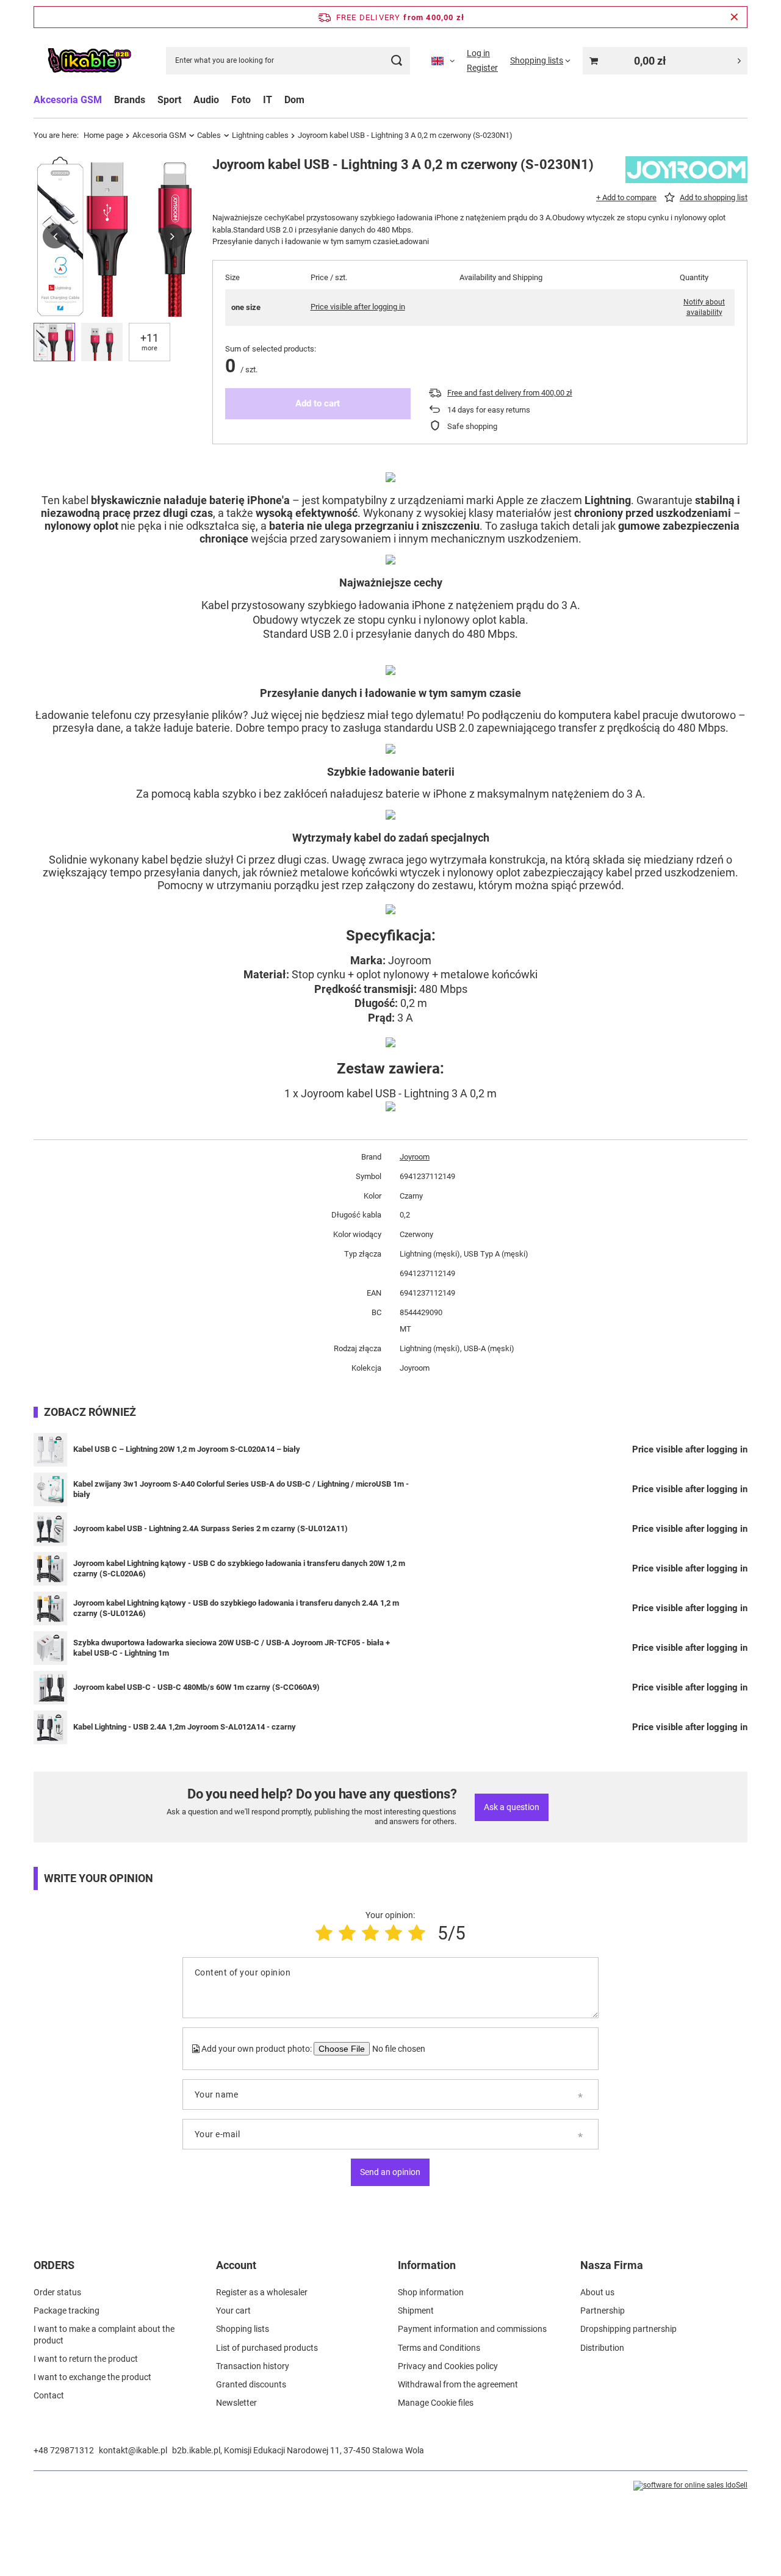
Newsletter (236, 2403)
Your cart (233, 2311)
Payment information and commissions (472, 2329)
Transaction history (253, 2366)
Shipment (416, 2311)
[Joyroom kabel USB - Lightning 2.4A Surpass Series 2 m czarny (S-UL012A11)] (50, 1529)
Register (482, 68)
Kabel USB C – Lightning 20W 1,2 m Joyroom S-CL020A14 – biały (187, 1449)
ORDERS (54, 2265)
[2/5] (347, 1933)
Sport (169, 100)
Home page (103, 135)
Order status (57, 2292)
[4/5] (394, 1933)
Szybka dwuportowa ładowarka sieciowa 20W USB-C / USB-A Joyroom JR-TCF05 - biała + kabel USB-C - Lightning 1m (232, 1648)
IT (268, 100)
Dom (294, 100)
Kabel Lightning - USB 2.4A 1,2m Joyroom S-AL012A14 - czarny (185, 1727)
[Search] (396, 61)
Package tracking (67, 2311)
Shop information (431, 2292)
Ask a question (512, 1807)
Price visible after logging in (358, 307)
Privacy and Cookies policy (448, 2366)
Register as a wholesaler (262, 2292)
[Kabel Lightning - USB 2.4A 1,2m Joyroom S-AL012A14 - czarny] (50, 1727)
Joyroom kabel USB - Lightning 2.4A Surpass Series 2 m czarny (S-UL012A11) (211, 1528)
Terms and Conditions (439, 2348)
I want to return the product (86, 2359)
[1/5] (324, 1933)
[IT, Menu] (278, 100)
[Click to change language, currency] (443, 60)
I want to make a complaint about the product (104, 2334)
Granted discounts (251, 2384)
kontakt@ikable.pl (133, 2450)
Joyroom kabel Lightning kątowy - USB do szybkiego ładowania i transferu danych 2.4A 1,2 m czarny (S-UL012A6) (236, 1608)
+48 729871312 (64, 2450)
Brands (130, 100)
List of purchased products (267, 2348)
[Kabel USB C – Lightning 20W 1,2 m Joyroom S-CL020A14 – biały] (50, 1450)
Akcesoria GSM (68, 100)
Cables (209, 135)
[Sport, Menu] (187, 100)
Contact (49, 2395)
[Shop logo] (89, 61)
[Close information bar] (734, 17)
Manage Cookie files (436, 2403)
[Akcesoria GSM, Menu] (108, 100)
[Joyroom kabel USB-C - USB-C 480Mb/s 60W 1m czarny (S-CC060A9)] (50, 1688)
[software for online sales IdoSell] (690, 2486)
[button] (55, 236)
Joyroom (415, 1157)
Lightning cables (260, 135)
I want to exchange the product (92, 2377)
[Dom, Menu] (311, 100)
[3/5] (370, 1933)
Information (427, 2265)
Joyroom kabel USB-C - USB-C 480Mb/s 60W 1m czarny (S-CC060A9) (196, 1687)
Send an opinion (390, 2172)
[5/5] (417, 1933)
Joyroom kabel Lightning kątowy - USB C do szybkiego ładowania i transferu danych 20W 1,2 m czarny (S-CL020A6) (239, 1568)
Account (236, 2265)
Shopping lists (243, 2329)
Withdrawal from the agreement (458, 2384)
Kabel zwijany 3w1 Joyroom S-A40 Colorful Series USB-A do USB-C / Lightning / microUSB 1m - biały (241, 1489)
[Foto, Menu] (257, 100)
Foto (241, 100)
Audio (206, 100)
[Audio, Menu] (225, 100)
